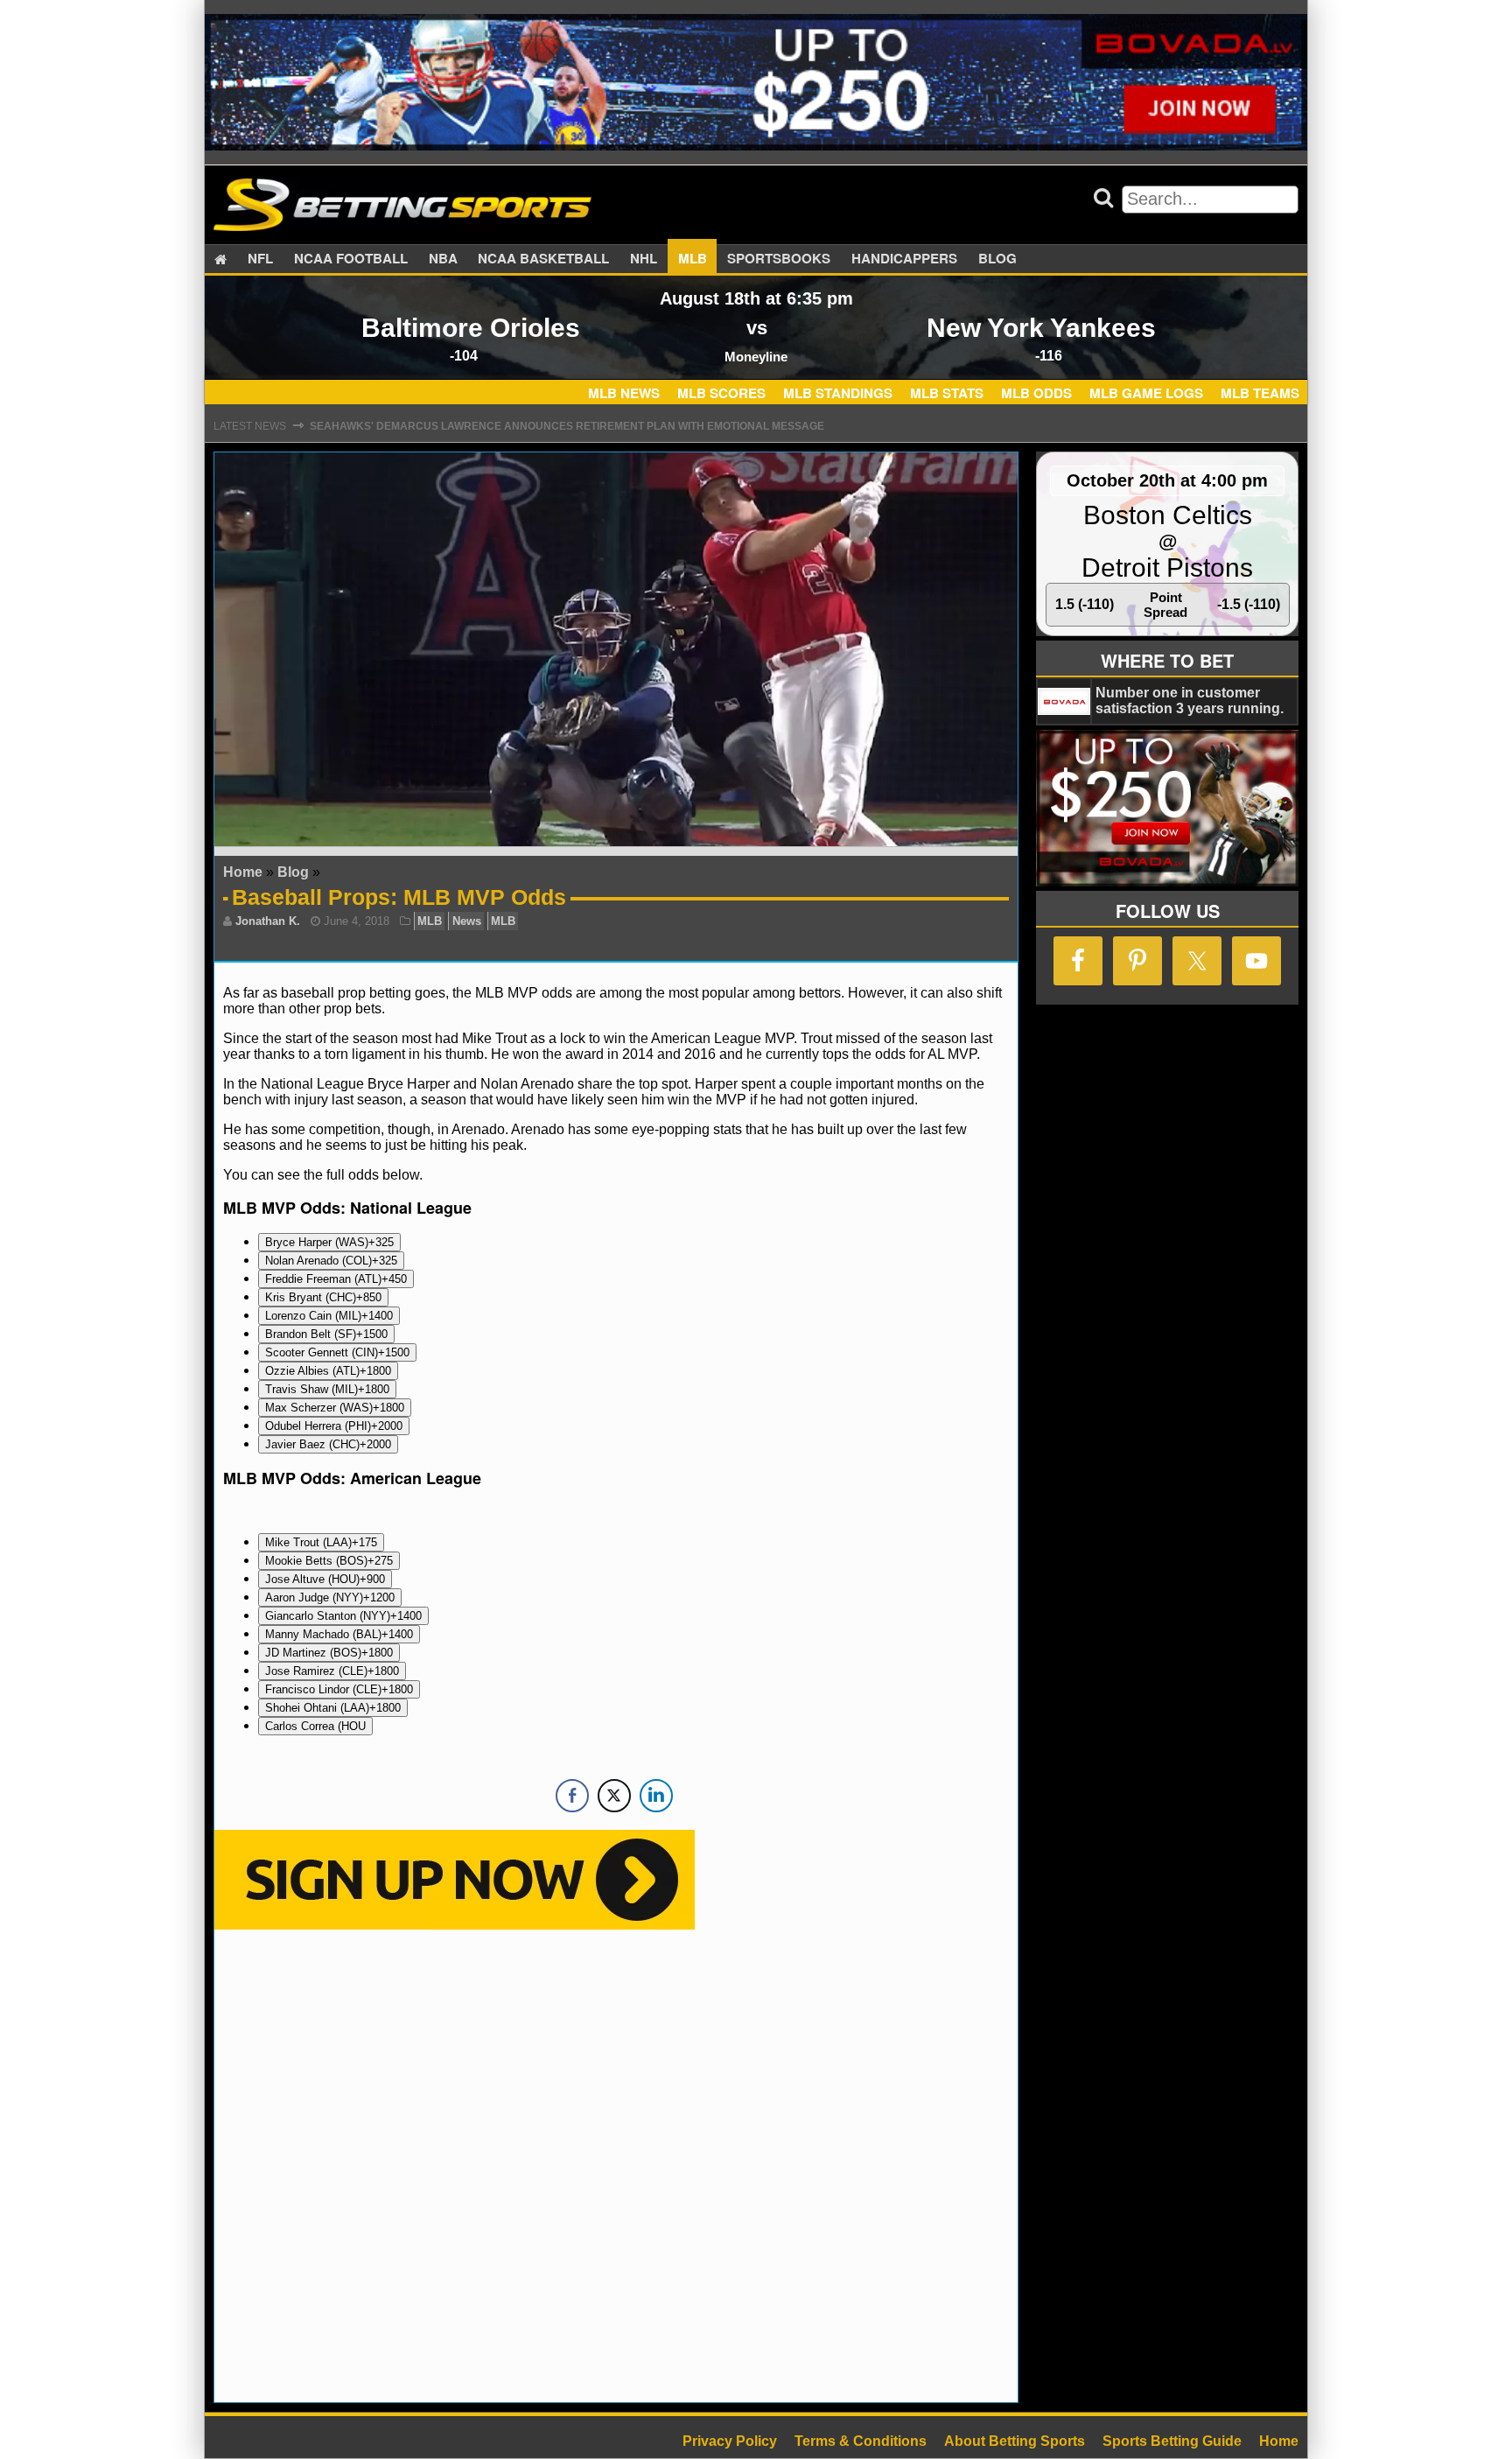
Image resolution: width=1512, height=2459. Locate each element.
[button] (329, 1242)
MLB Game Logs (1146, 393)
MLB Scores (721, 393)
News (467, 921)
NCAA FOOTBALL (351, 259)
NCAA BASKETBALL (543, 259)
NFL (260, 259)
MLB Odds (1036, 393)
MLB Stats (947, 393)
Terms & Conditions (861, 2441)
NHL (644, 259)
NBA (443, 259)
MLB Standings (838, 393)
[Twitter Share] (614, 1796)
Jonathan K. (268, 921)
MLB (693, 259)
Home (243, 872)
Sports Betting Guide (1172, 2441)
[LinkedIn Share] (656, 1796)
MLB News (624, 393)
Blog (997, 259)
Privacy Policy (730, 2441)
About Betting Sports (1015, 2441)
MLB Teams (1260, 393)
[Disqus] (616, 2164)
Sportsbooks (779, 259)
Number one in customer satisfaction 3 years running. (1190, 701)
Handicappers (904, 259)
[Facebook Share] (572, 1796)
